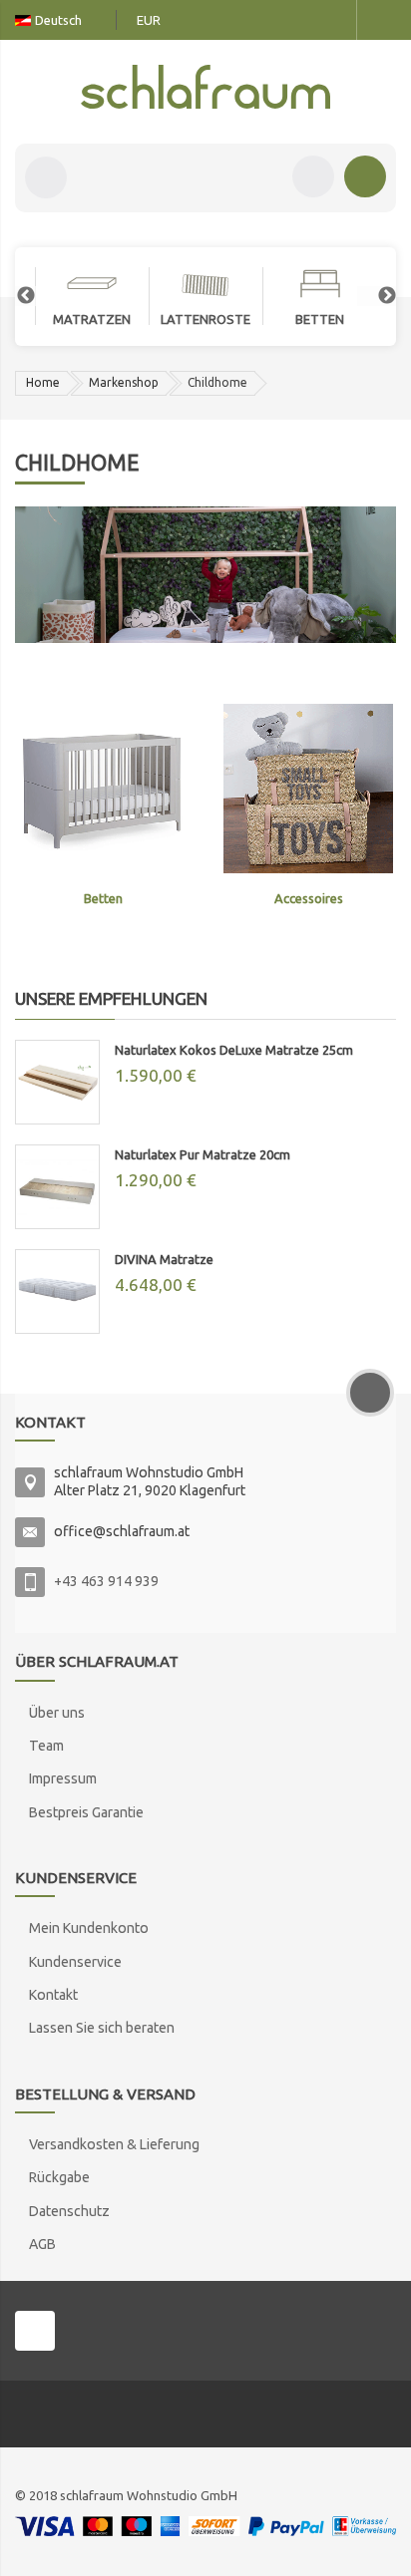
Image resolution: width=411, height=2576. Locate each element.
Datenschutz (69, 2211)
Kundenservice (75, 1962)
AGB (42, 2244)
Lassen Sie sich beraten (102, 2028)
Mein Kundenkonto (89, 1928)
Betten (103, 898)
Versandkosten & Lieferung (114, 2144)
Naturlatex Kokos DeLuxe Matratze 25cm (234, 1050)
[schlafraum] (205, 86)
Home (43, 382)
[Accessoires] (308, 788)
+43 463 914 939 (106, 1581)
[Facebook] (35, 2331)
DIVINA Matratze (164, 1259)
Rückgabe (59, 2177)
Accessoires (309, 898)
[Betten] (103, 788)
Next (377, 296)
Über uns (57, 1713)
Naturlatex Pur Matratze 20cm (203, 1154)
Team (46, 1746)
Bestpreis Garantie (86, 1812)
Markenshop (124, 382)
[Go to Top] (370, 1393)
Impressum (63, 1778)
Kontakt (53, 1995)
